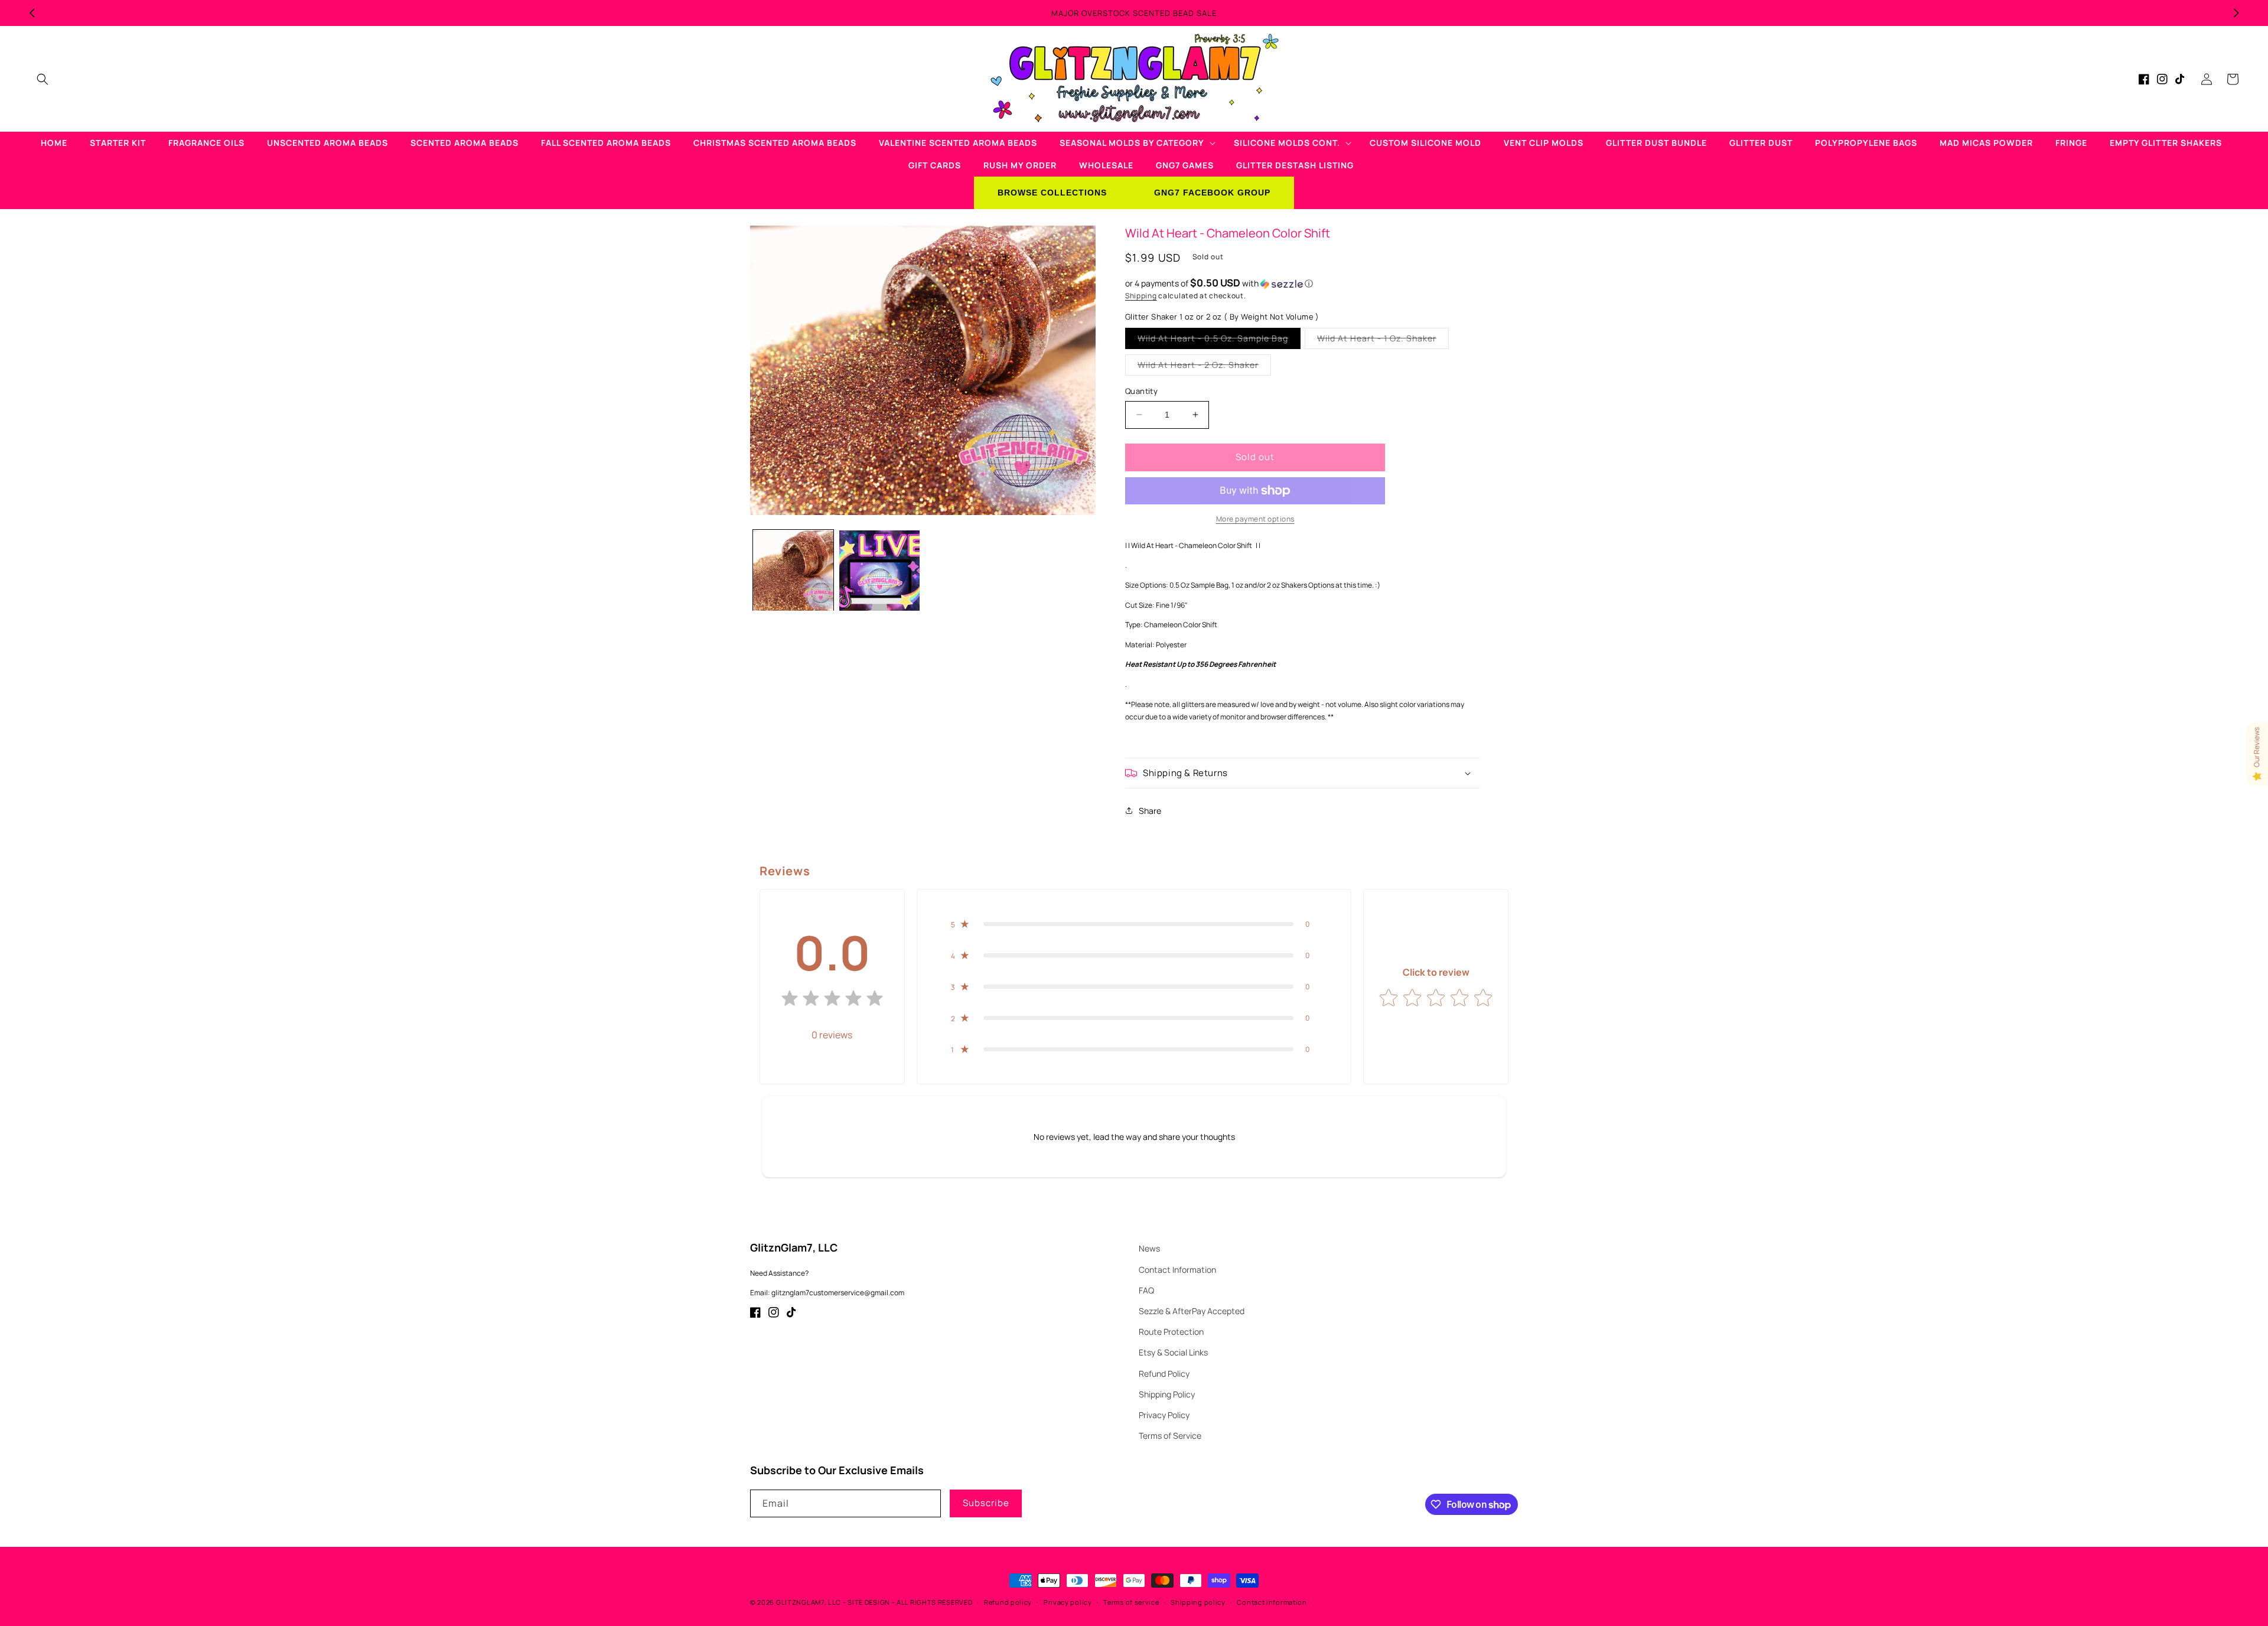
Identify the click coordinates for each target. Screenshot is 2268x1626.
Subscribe (986, 1503)
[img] (832, 1001)
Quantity (1141, 391)
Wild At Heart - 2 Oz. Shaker (1204, 367)
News (1149, 1248)
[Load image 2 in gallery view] (879, 571)
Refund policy (1008, 1602)
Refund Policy (1164, 1374)
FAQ (1146, 1290)
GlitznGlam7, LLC (809, 1602)
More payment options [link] (1255, 519)
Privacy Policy (1164, 1415)
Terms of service (1131, 1602)
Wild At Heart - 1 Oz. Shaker (1383, 340)
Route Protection (1171, 1332)
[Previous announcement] (32, 13)
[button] (43, 79)
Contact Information (1177, 1270)
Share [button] (1150, 811)
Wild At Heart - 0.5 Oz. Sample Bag (1219, 340)
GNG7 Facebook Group (1212, 193)
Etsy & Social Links (1173, 1352)
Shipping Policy (1167, 1394)
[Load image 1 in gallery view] (793, 571)
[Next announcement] (2236, 13)
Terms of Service (1170, 1436)
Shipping (1141, 296)
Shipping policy (1198, 1602)
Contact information (1272, 1602)
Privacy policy (1068, 1602)
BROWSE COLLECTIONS (1052, 193)
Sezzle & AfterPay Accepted (1192, 1311)
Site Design (869, 1602)
